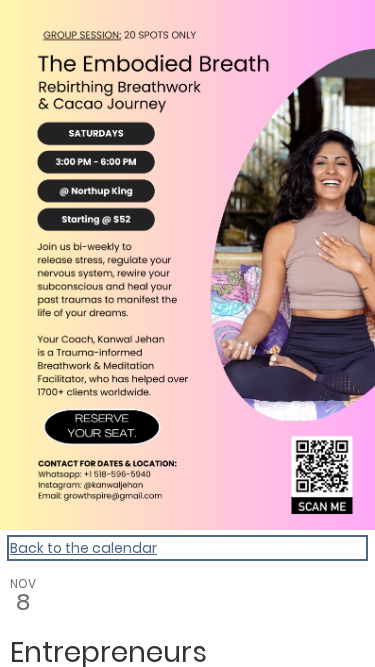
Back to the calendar (83, 548)
